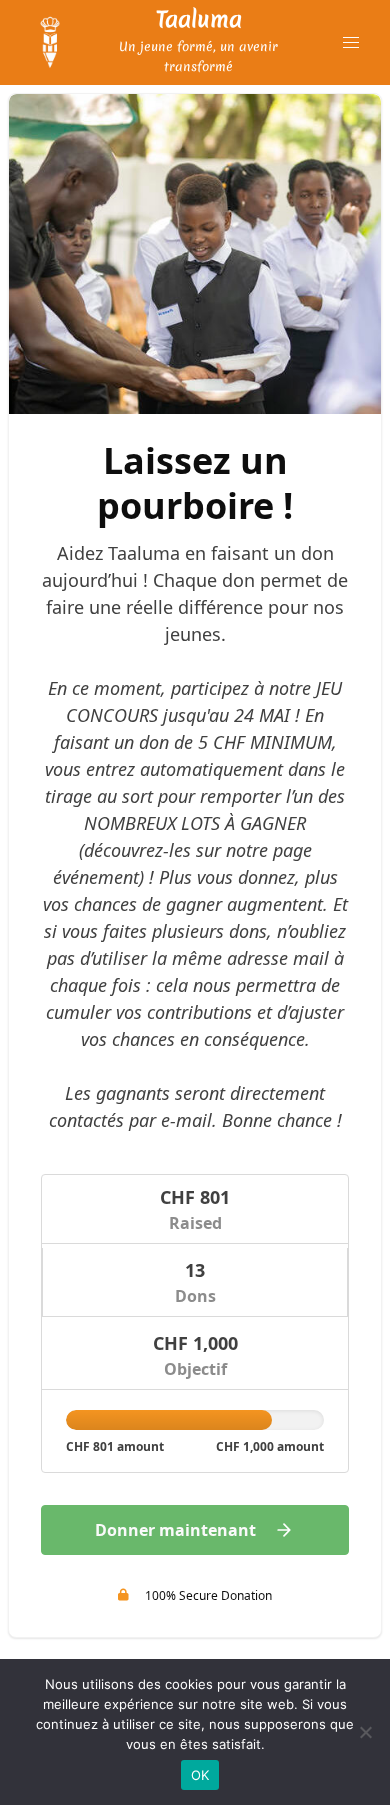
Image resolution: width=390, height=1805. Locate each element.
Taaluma (199, 19)
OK (200, 1775)
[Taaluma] (50, 43)
